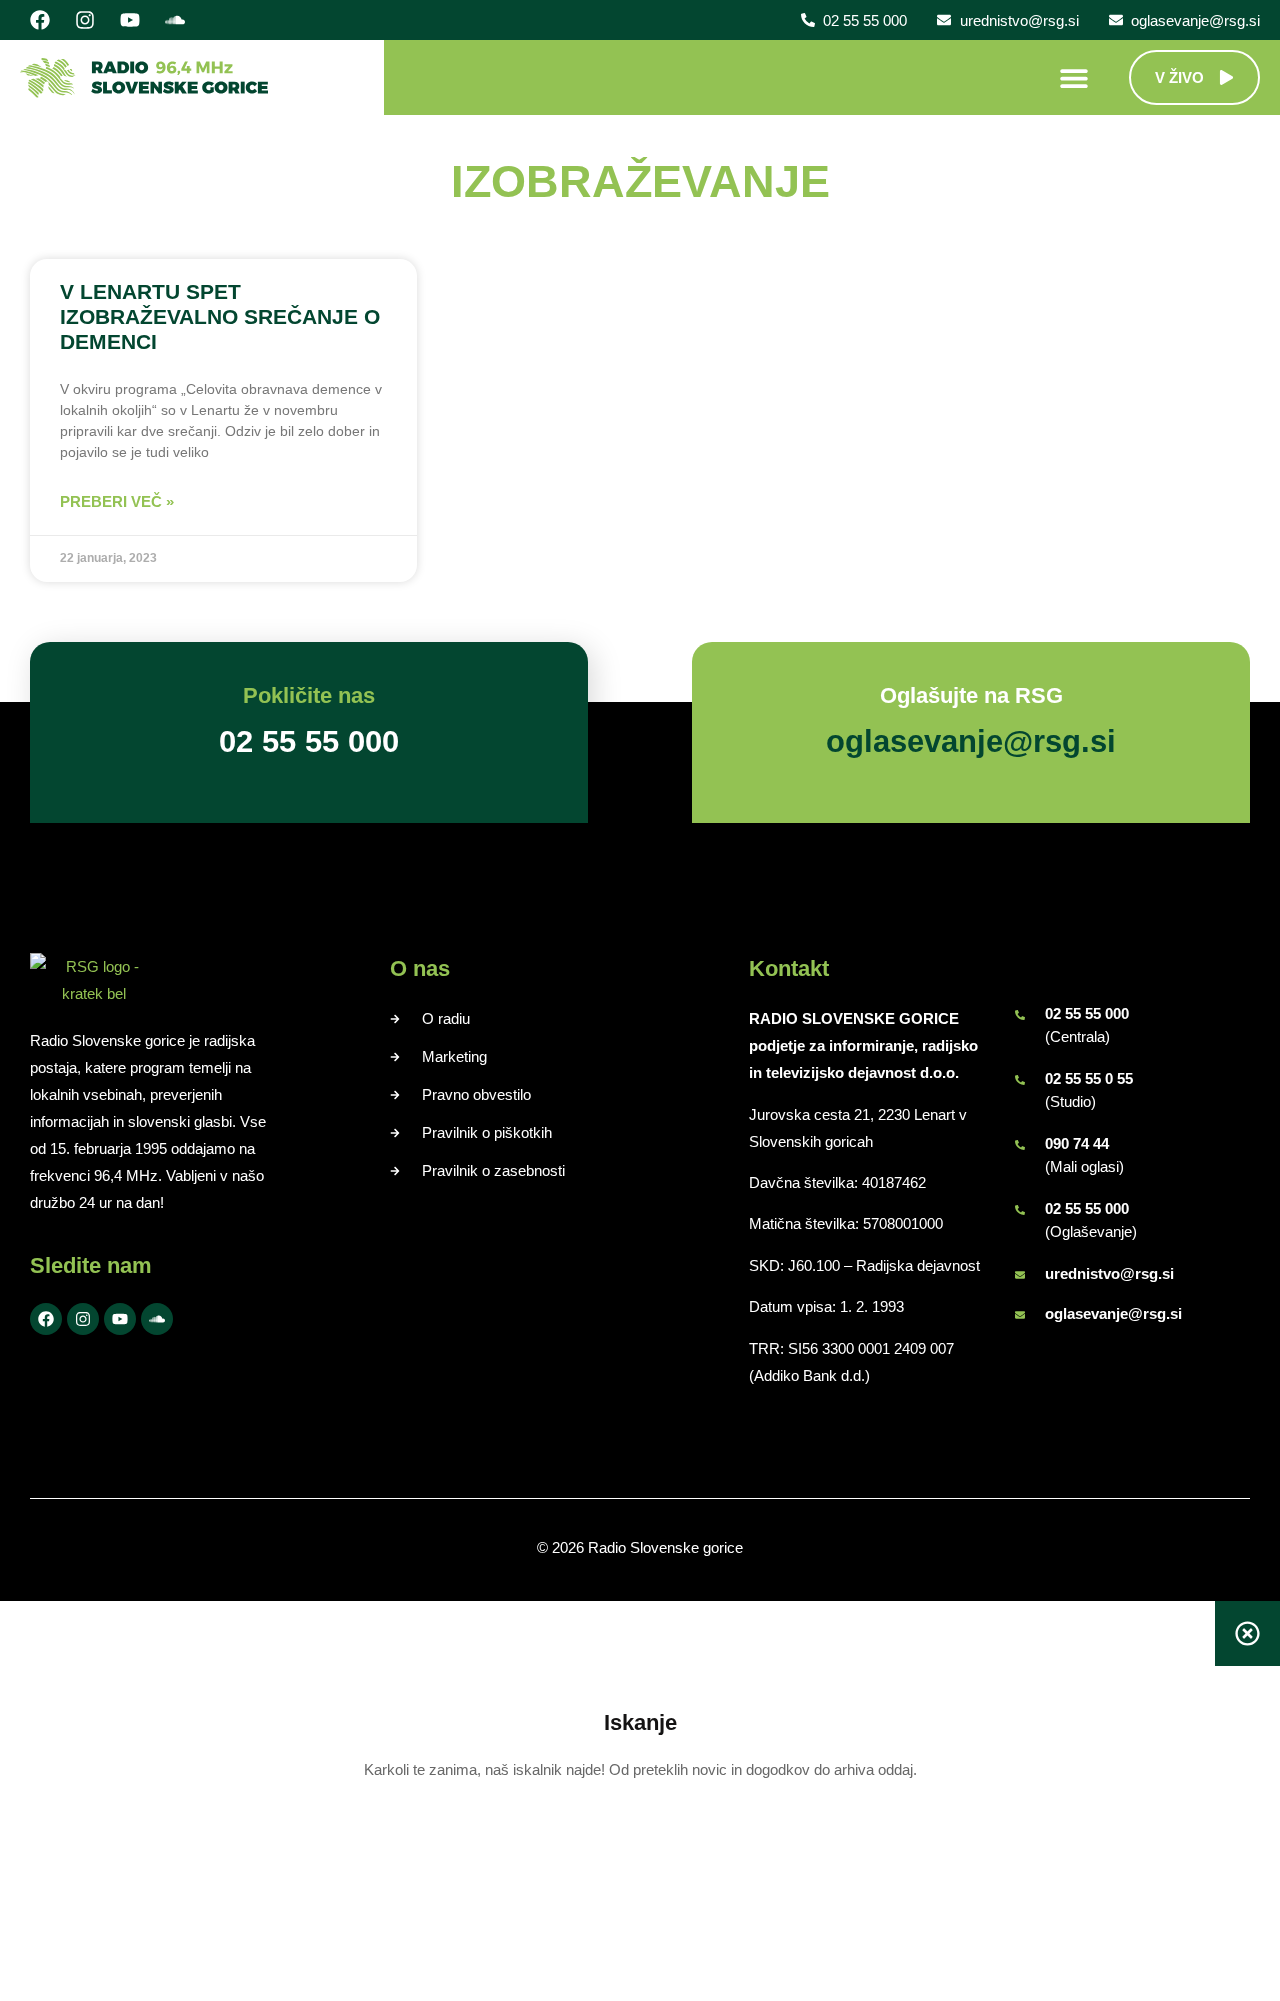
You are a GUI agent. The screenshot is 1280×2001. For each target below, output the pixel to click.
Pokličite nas (309, 695)
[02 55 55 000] (1020, 1015)
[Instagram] (85, 20)
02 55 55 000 (1087, 1013)
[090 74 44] (1020, 1145)
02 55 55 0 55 (1089, 1078)
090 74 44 (1077, 1143)
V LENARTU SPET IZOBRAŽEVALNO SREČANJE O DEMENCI (220, 316)
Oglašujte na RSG (971, 695)
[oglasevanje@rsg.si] (1020, 1315)
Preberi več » (117, 501)
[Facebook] (40, 20)
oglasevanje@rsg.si (1113, 1313)
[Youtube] (130, 20)
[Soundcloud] (175, 20)
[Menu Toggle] (1074, 78)
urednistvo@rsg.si (1109, 1273)
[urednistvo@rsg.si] (1020, 1275)
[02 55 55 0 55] (1020, 1080)
